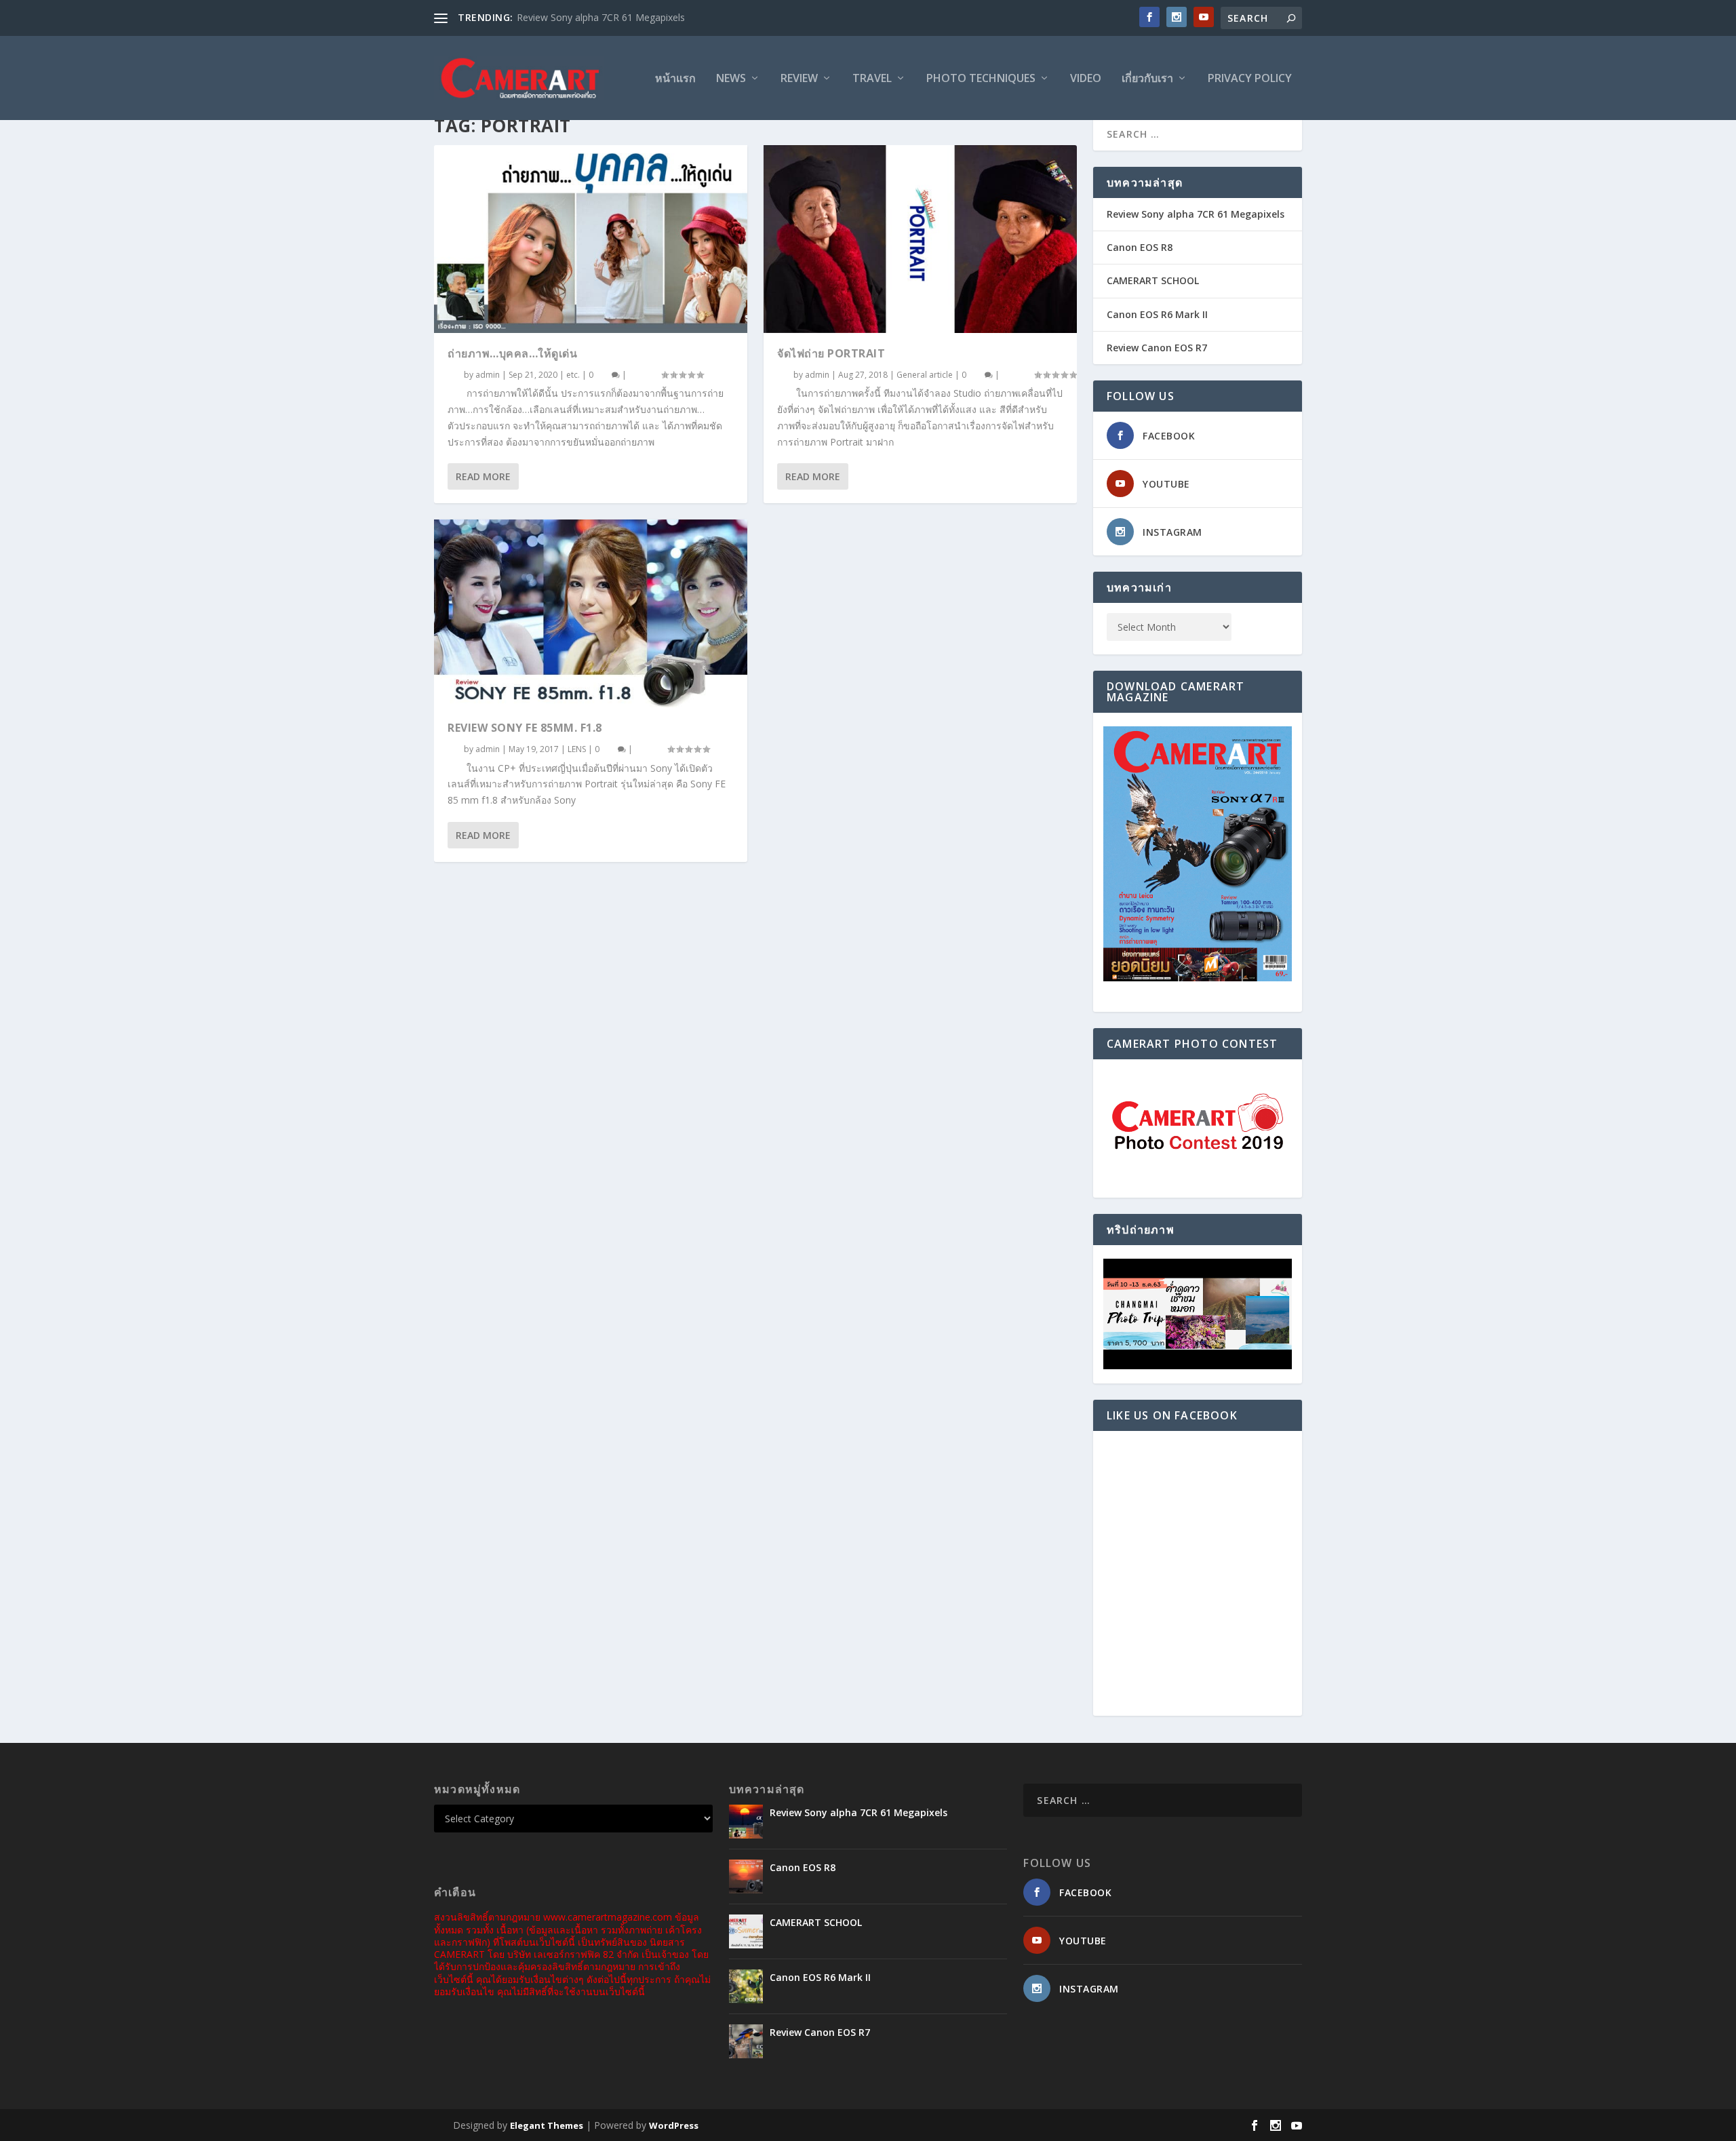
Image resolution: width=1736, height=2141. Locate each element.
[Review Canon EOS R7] (746, 2041)
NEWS (731, 79)
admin (488, 375)
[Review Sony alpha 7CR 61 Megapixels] (746, 1822)
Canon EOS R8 (1140, 247)
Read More (483, 476)
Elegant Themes (547, 2125)
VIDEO (1086, 79)
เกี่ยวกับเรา (1147, 79)
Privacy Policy (1250, 79)
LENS (577, 749)
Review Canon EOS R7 (1157, 348)
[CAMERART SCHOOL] (746, 1931)
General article (925, 375)
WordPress (674, 2125)
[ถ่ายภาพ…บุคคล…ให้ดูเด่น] (591, 239)
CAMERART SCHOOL (1153, 280)
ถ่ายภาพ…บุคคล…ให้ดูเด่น (512, 353)
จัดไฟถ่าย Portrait (831, 353)
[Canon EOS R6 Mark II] (746, 1986)
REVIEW (799, 79)
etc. (573, 375)
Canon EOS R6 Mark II (1157, 314)
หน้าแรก (675, 79)
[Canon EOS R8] (746, 1877)
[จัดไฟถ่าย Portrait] (920, 239)
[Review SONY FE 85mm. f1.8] (591, 613)
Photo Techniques (981, 79)
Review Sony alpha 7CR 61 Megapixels (601, 17)
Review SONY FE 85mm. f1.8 (525, 728)
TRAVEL (872, 79)
